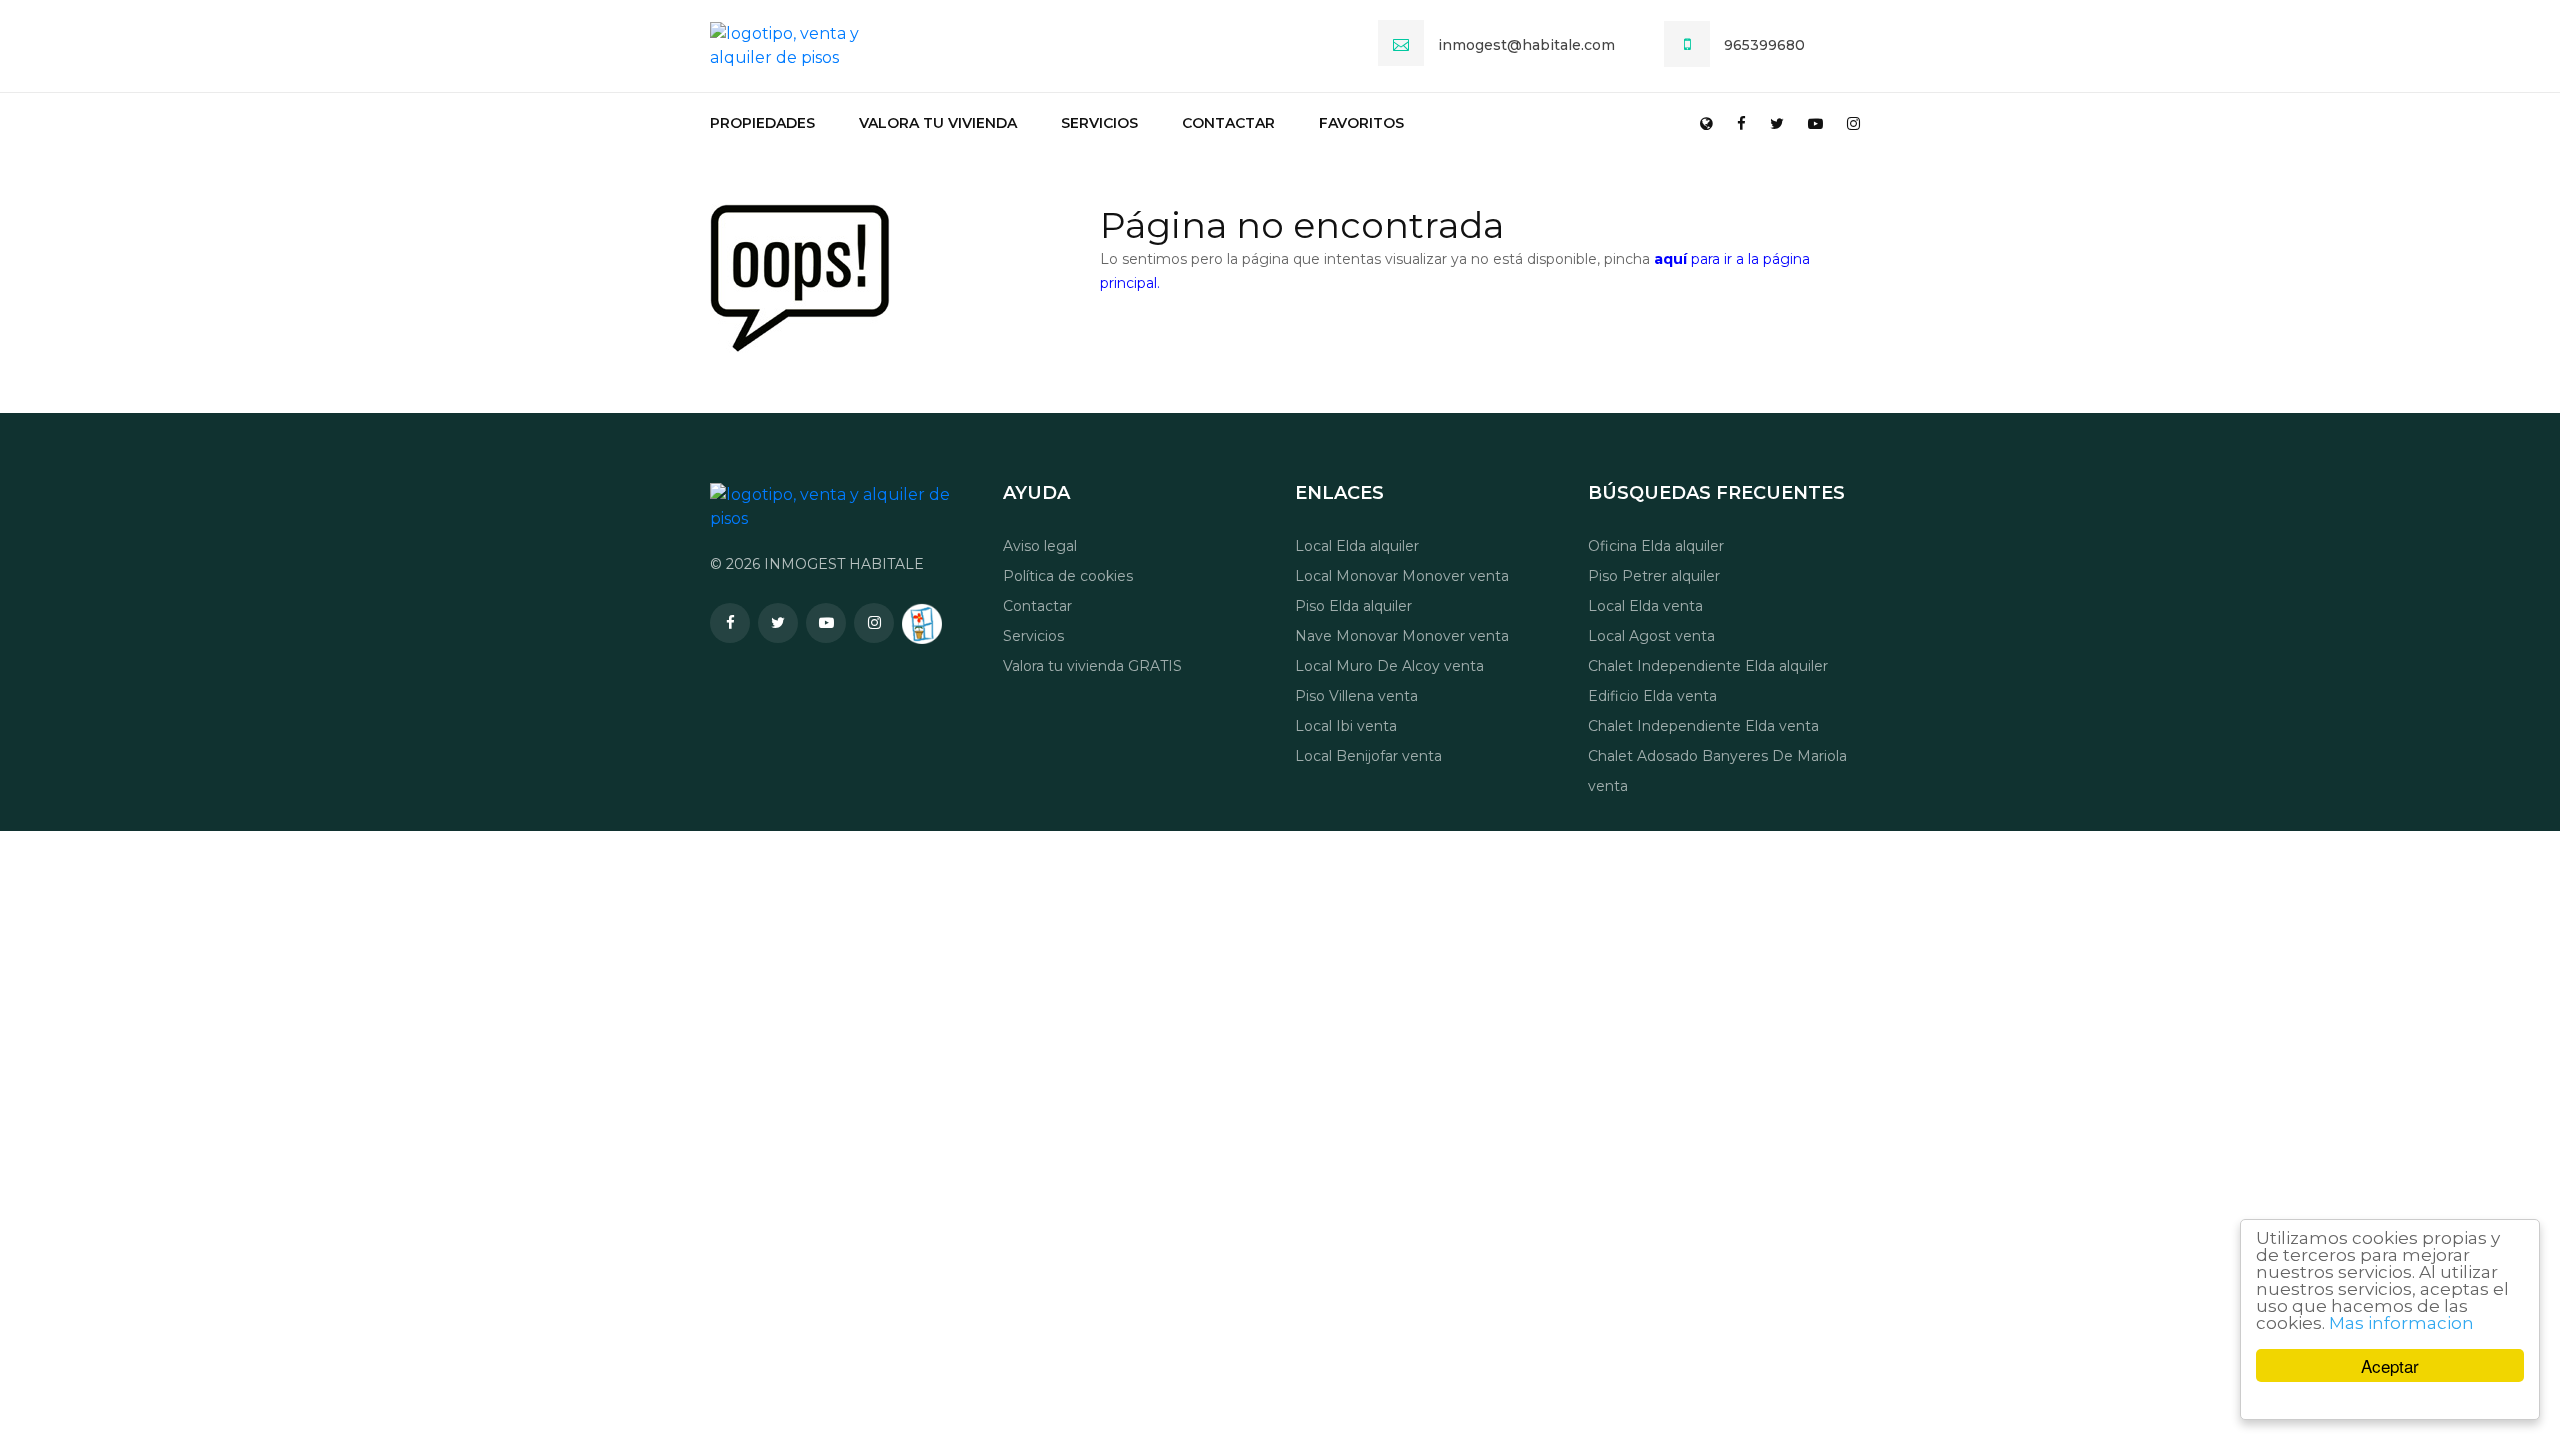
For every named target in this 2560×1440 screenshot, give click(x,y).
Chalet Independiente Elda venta (1703, 726)
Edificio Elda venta (1652, 696)
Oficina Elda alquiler (1656, 546)
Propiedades (762, 123)
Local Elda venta (1645, 606)
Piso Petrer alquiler (1654, 576)
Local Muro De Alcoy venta (1389, 666)
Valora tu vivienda (938, 123)
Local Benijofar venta (1368, 756)
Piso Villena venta (1356, 696)
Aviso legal (1040, 546)
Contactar (1228, 123)
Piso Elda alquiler (1353, 606)
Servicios (1099, 123)
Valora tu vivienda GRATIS (1092, 666)
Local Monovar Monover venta (1402, 576)
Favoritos (1361, 123)
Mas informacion (2401, 1323)
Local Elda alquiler (1357, 546)
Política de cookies (1068, 576)
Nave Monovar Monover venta (1402, 636)
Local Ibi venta (1346, 726)
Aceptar (2390, 1365)
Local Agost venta (1651, 636)
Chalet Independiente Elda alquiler (1708, 666)
